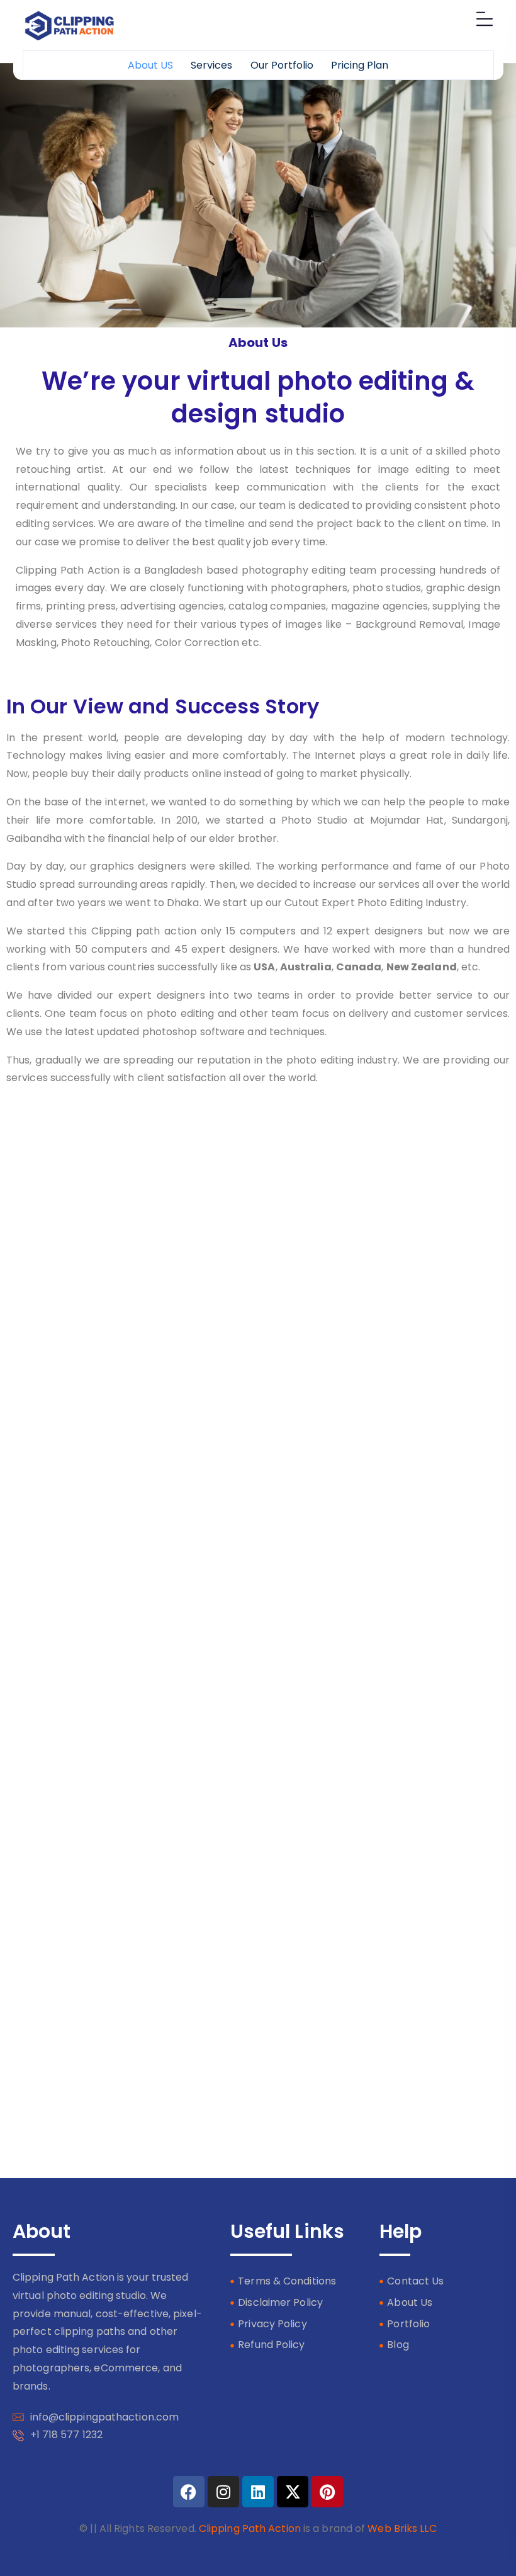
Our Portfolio (282, 65)
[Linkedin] (258, 2492)
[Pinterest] (327, 2492)
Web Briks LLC (402, 2528)
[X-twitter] (293, 2492)
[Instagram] (223, 2492)
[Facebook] (189, 2492)
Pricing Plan (360, 65)
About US (150, 65)
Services (211, 65)
